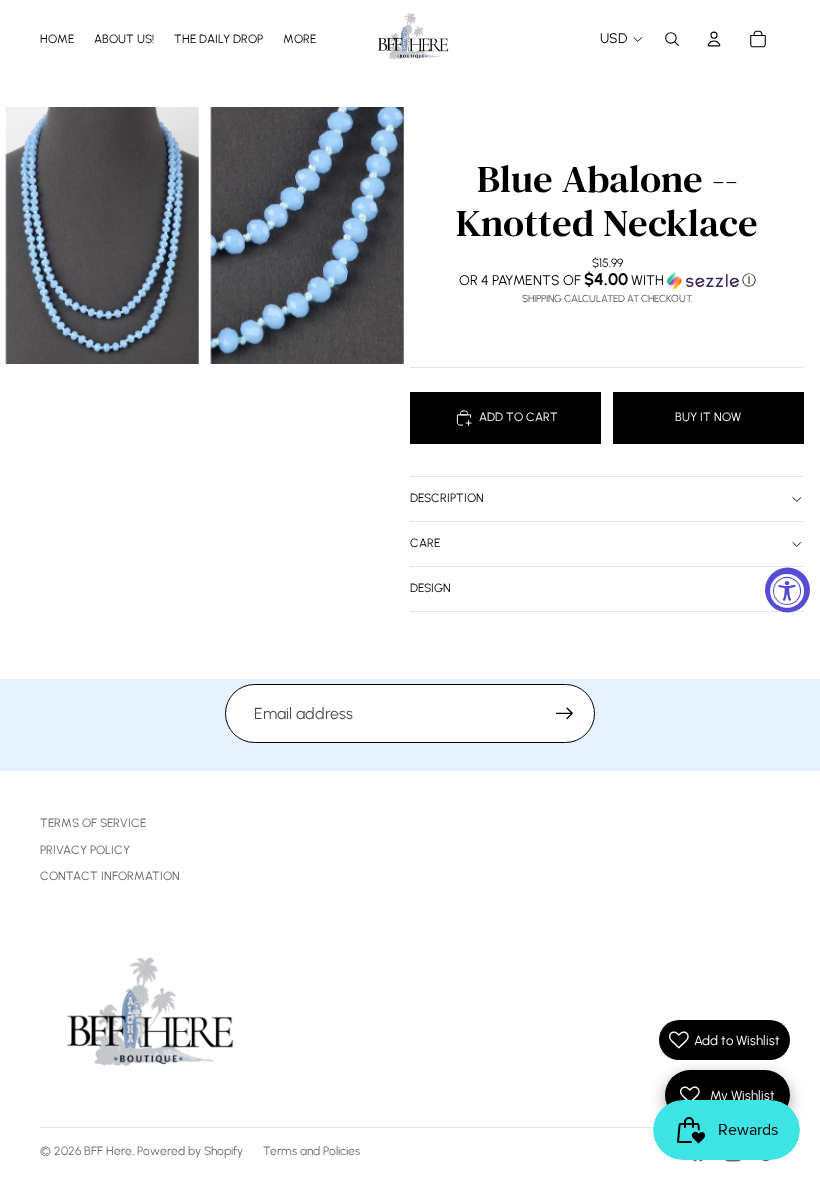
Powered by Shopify (190, 1151)
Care (425, 543)
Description (447, 498)
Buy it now (708, 417)
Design (430, 588)
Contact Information (110, 876)
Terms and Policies (311, 1151)
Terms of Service (93, 823)
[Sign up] (565, 714)
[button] (607, 280)
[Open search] (672, 39)
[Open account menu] (714, 39)
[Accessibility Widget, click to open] (787, 590)
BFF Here (108, 1151)
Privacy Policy (85, 850)
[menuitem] (299, 38)
